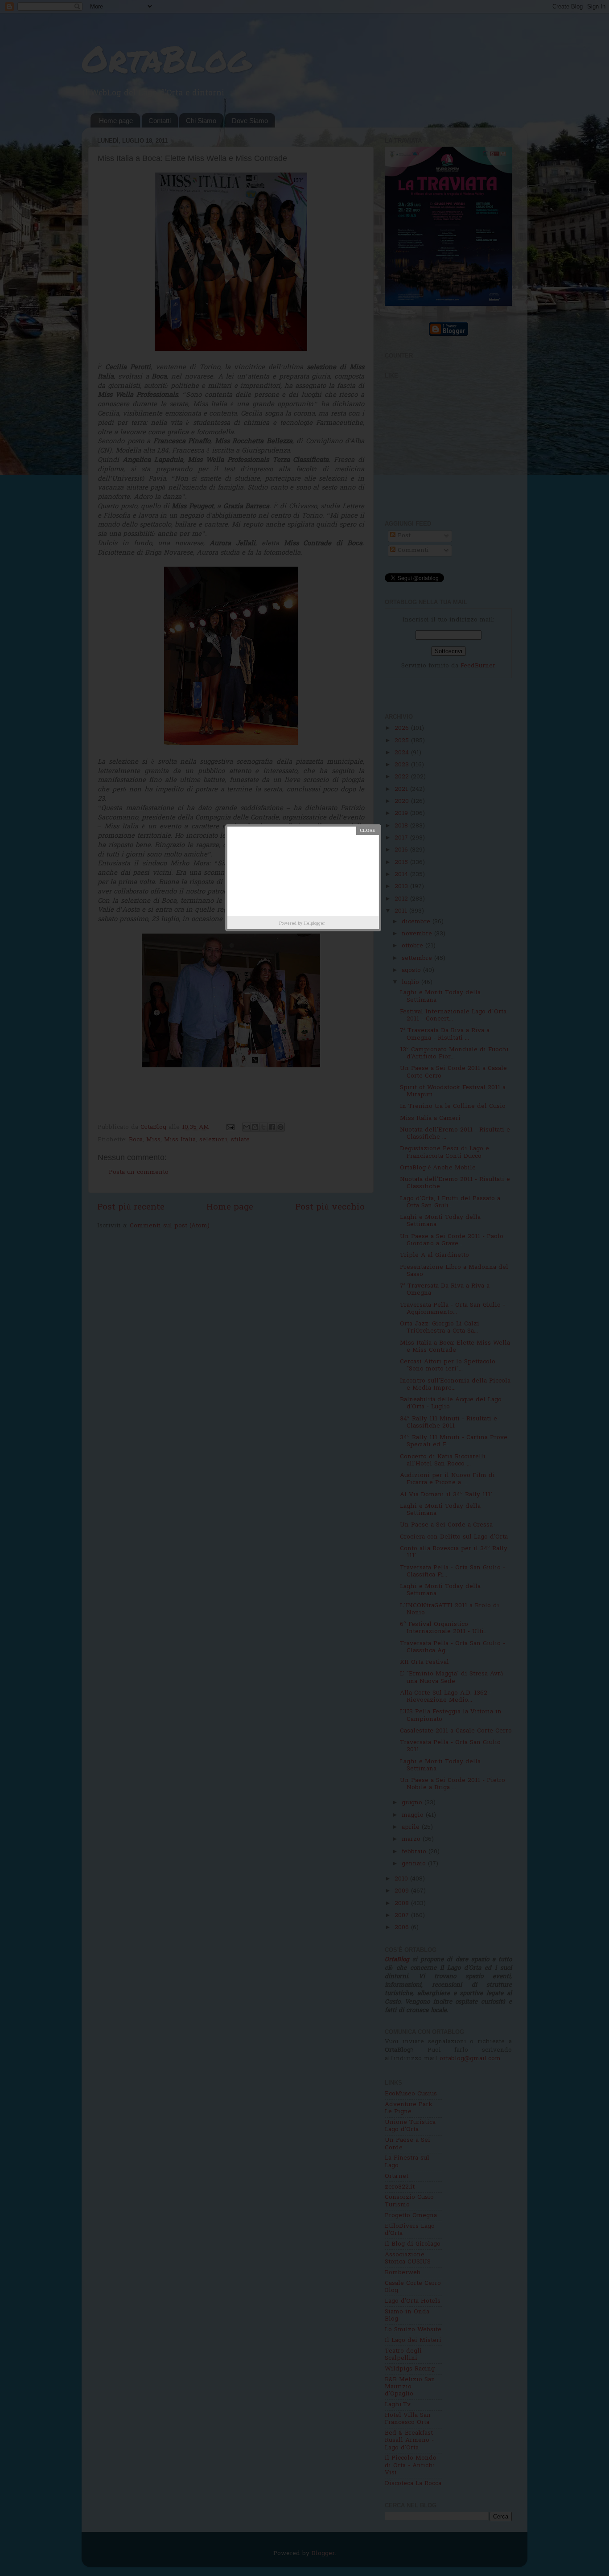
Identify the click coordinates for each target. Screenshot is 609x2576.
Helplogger (314, 924)
